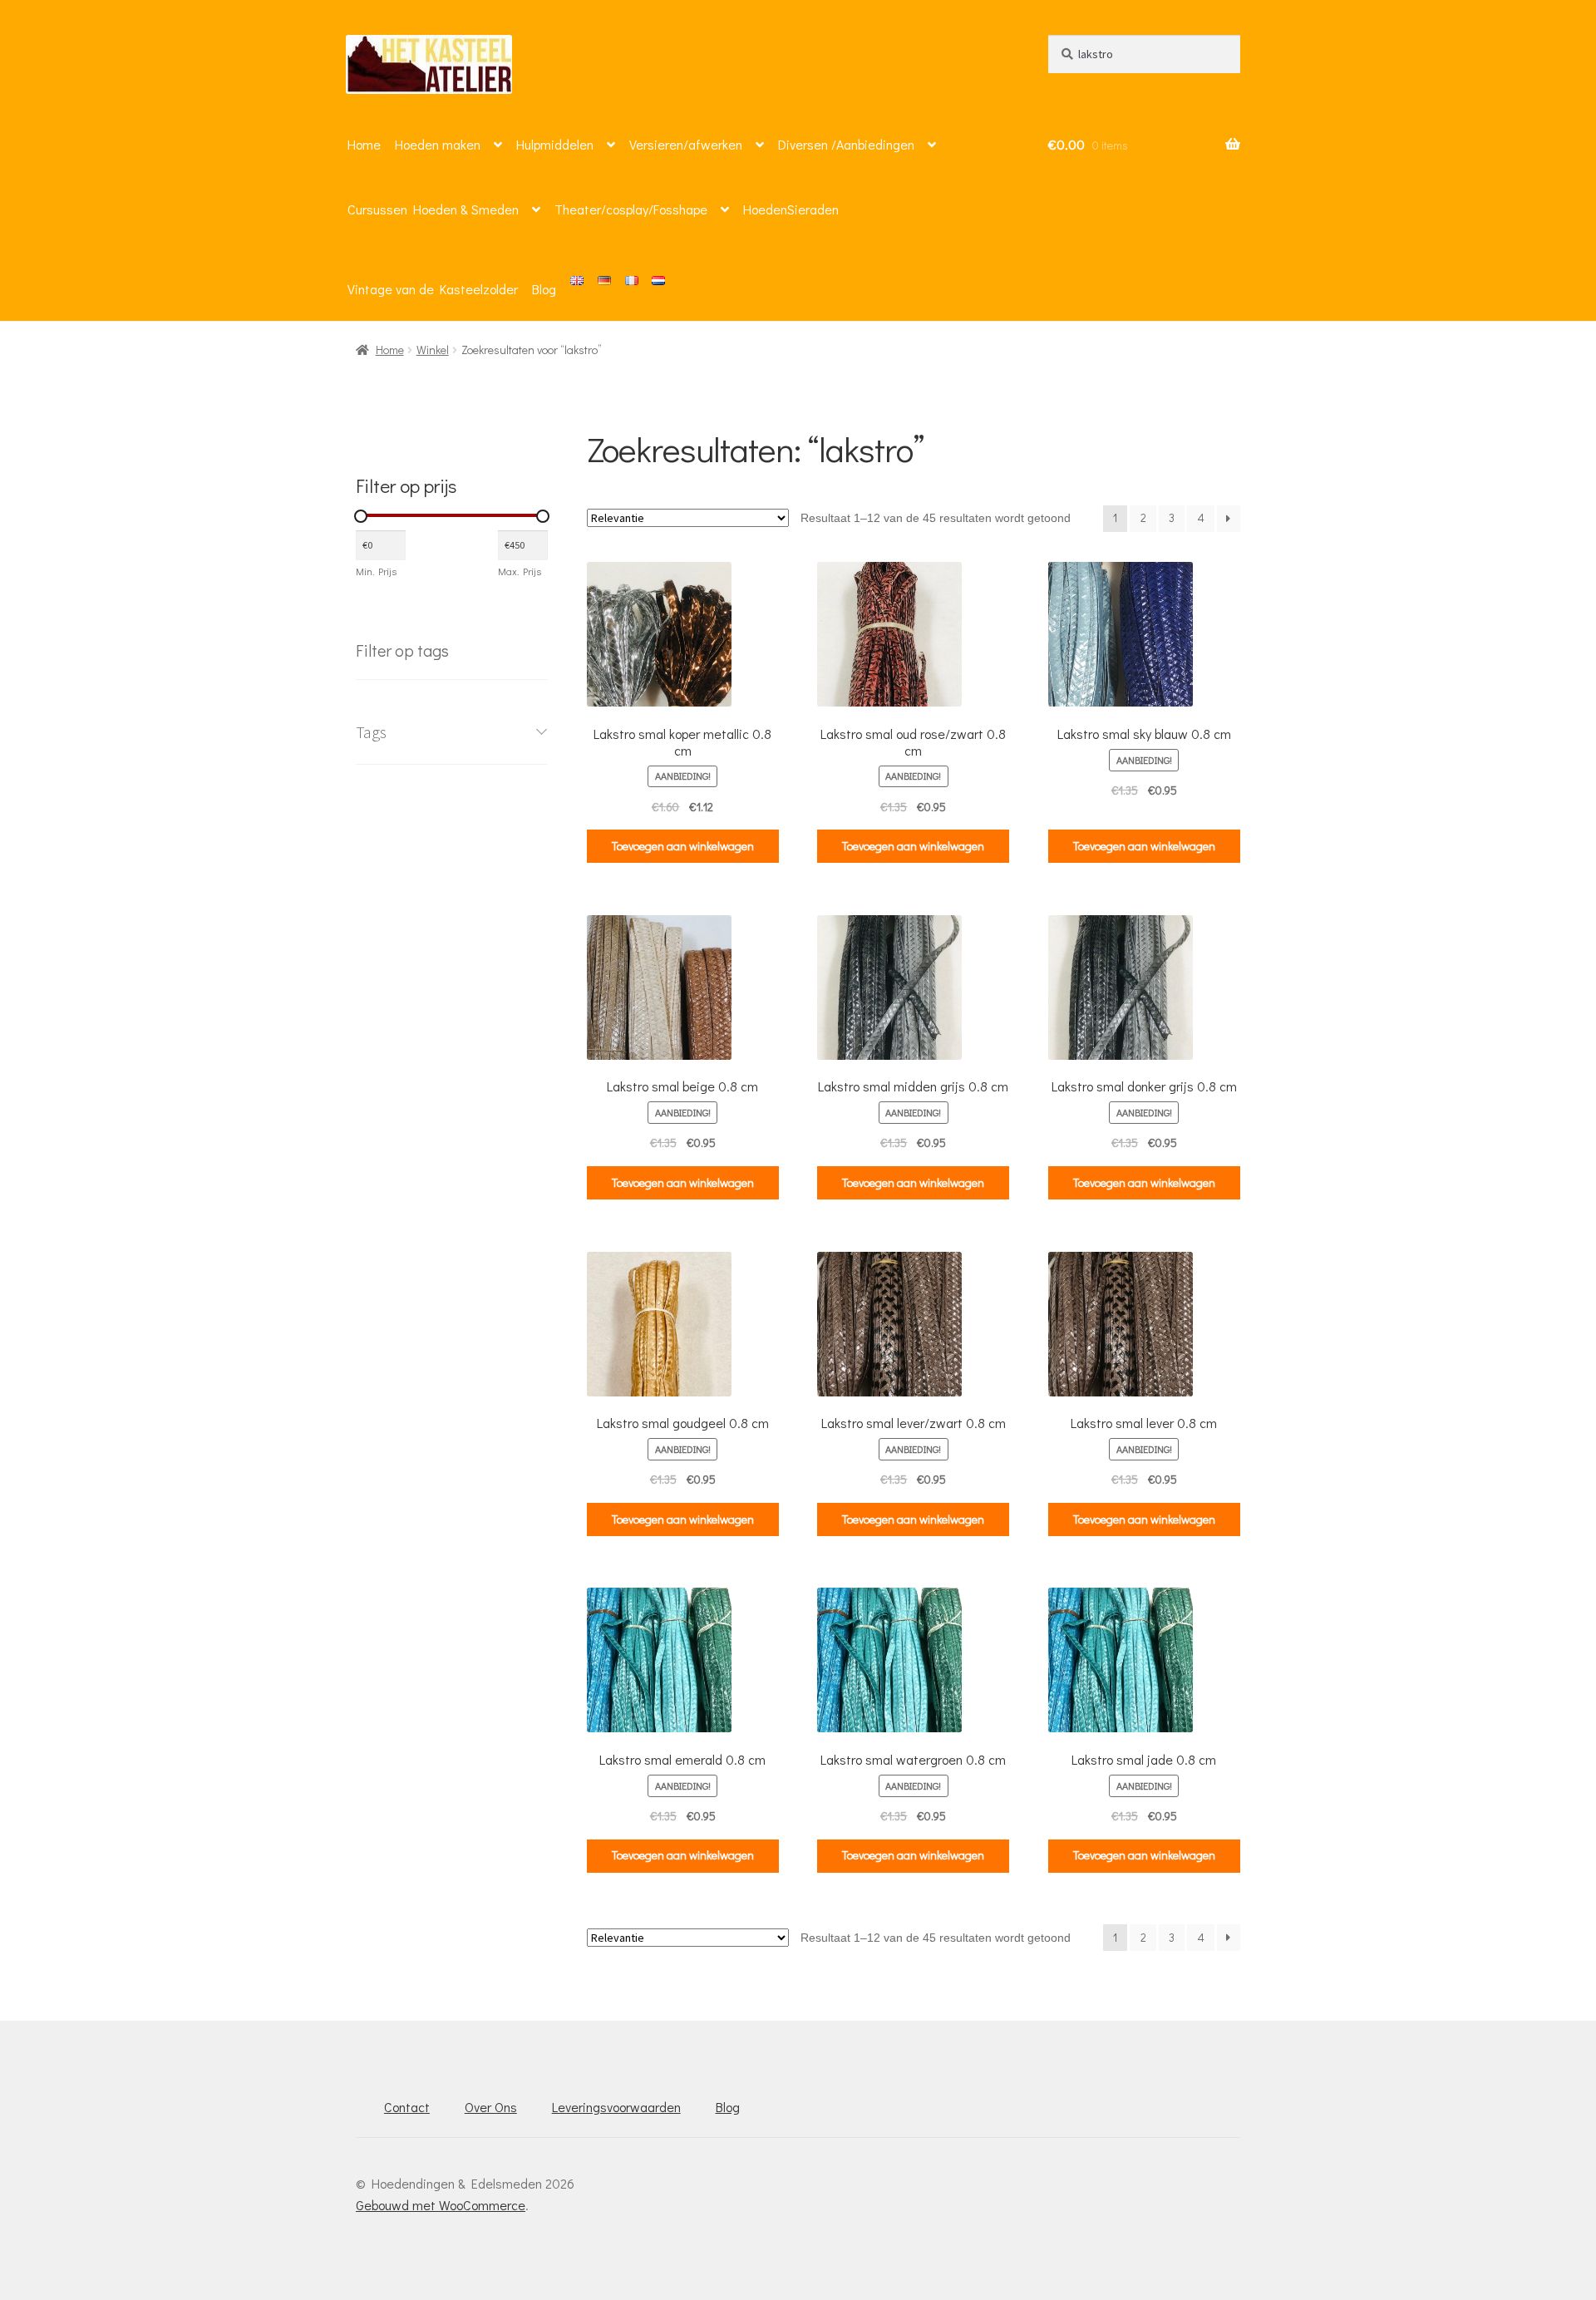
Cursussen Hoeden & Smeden (433, 209)
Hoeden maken (438, 144)
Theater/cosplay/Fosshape (631, 209)
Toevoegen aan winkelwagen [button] (683, 846)
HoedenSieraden (791, 209)
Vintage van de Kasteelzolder (433, 289)
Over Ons (491, 2107)
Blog (544, 289)
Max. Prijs (520, 571)
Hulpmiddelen (555, 144)
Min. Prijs (376, 571)
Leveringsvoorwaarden (616, 2107)
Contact (407, 2107)
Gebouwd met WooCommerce (441, 2205)
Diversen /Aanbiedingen (846, 144)
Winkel (433, 350)
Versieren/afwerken (686, 144)
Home (364, 144)
